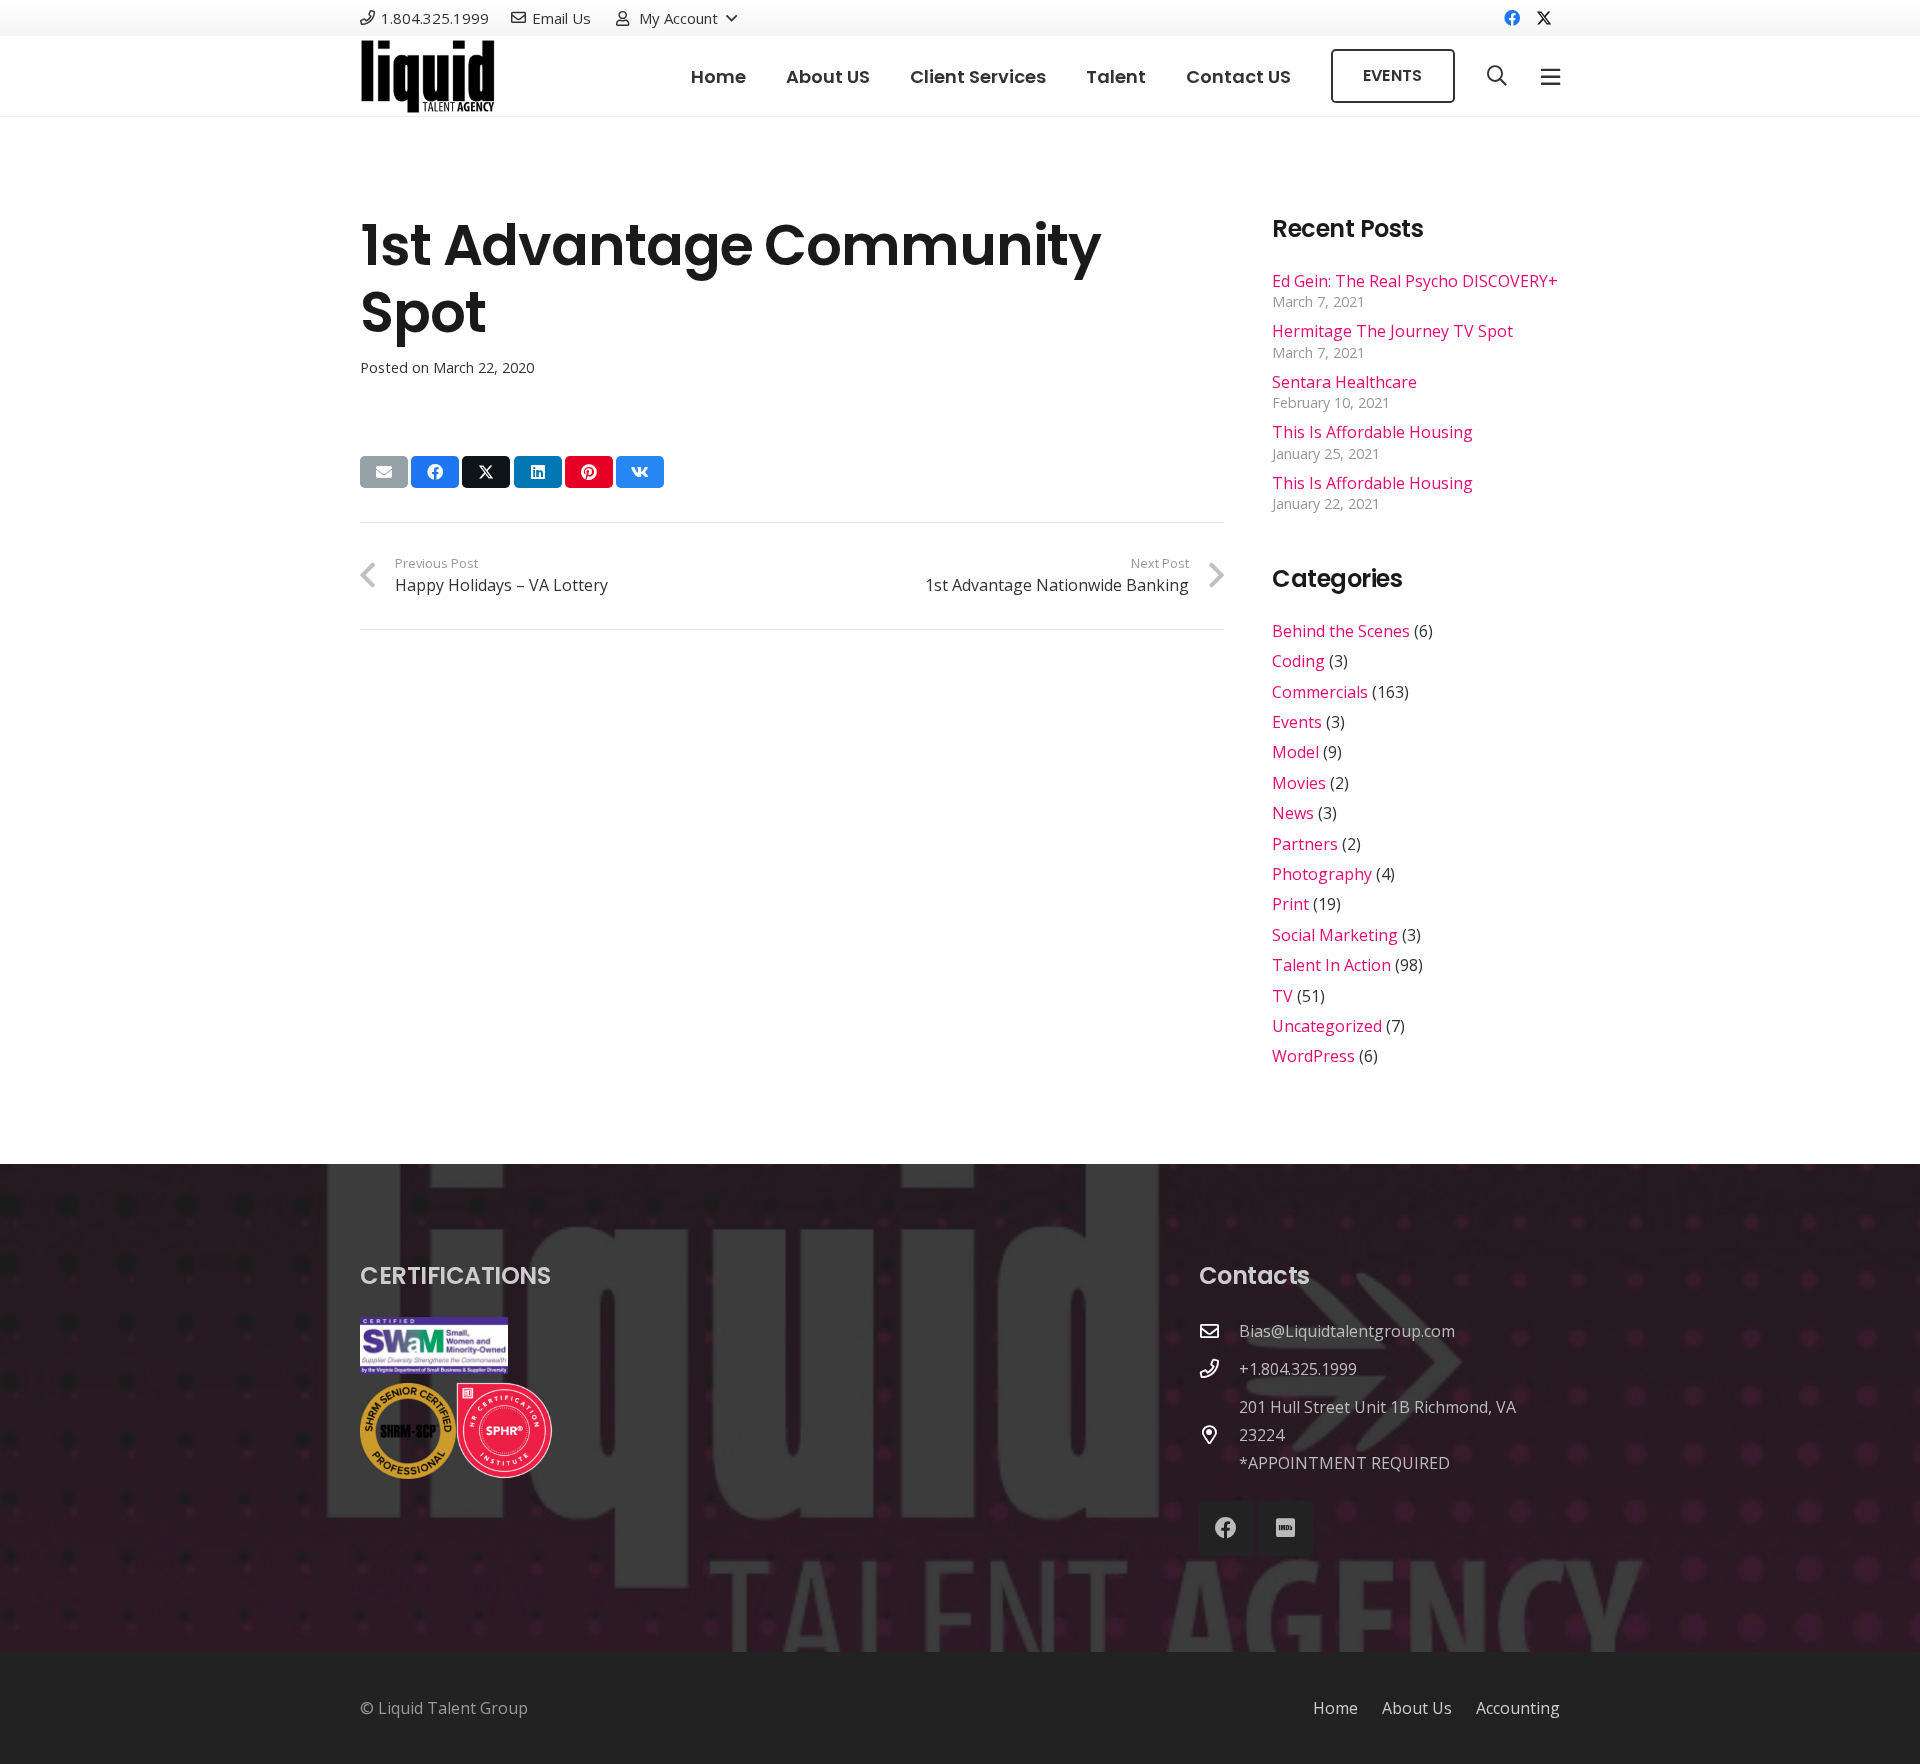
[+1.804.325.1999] (1219, 1368)
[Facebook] (1512, 18)
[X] (1544, 18)
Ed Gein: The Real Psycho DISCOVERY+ (1415, 281)
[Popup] (1550, 76)
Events (1297, 722)
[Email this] (384, 472)
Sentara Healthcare (1344, 382)
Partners (1305, 844)
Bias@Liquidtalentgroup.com (1347, 1331)
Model (1295, 752)
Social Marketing (1335, 935)
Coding (1298, 661)
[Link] (428, 76)
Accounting (1518, 1708)
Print (1290, 904)
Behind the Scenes (1341, 631)
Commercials (1320, 692)
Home (1335, 1708)
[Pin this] (589, 472)
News (1293, 813)
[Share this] (435, 472)
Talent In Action (1331, 965)
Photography (1322, 874)
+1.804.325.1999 (1298, 1369)
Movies (1299, 783)
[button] (675, 18)
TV (1282, 996)
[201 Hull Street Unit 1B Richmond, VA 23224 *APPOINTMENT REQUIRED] (1219, 1434)
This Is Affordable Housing (1372, 432)
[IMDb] (1285, 1528)
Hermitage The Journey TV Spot (1392, 331)
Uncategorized (1327, 1026)
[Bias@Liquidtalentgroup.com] (1219, 1330)
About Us (1417, 1708)
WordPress (1313, 1056)
